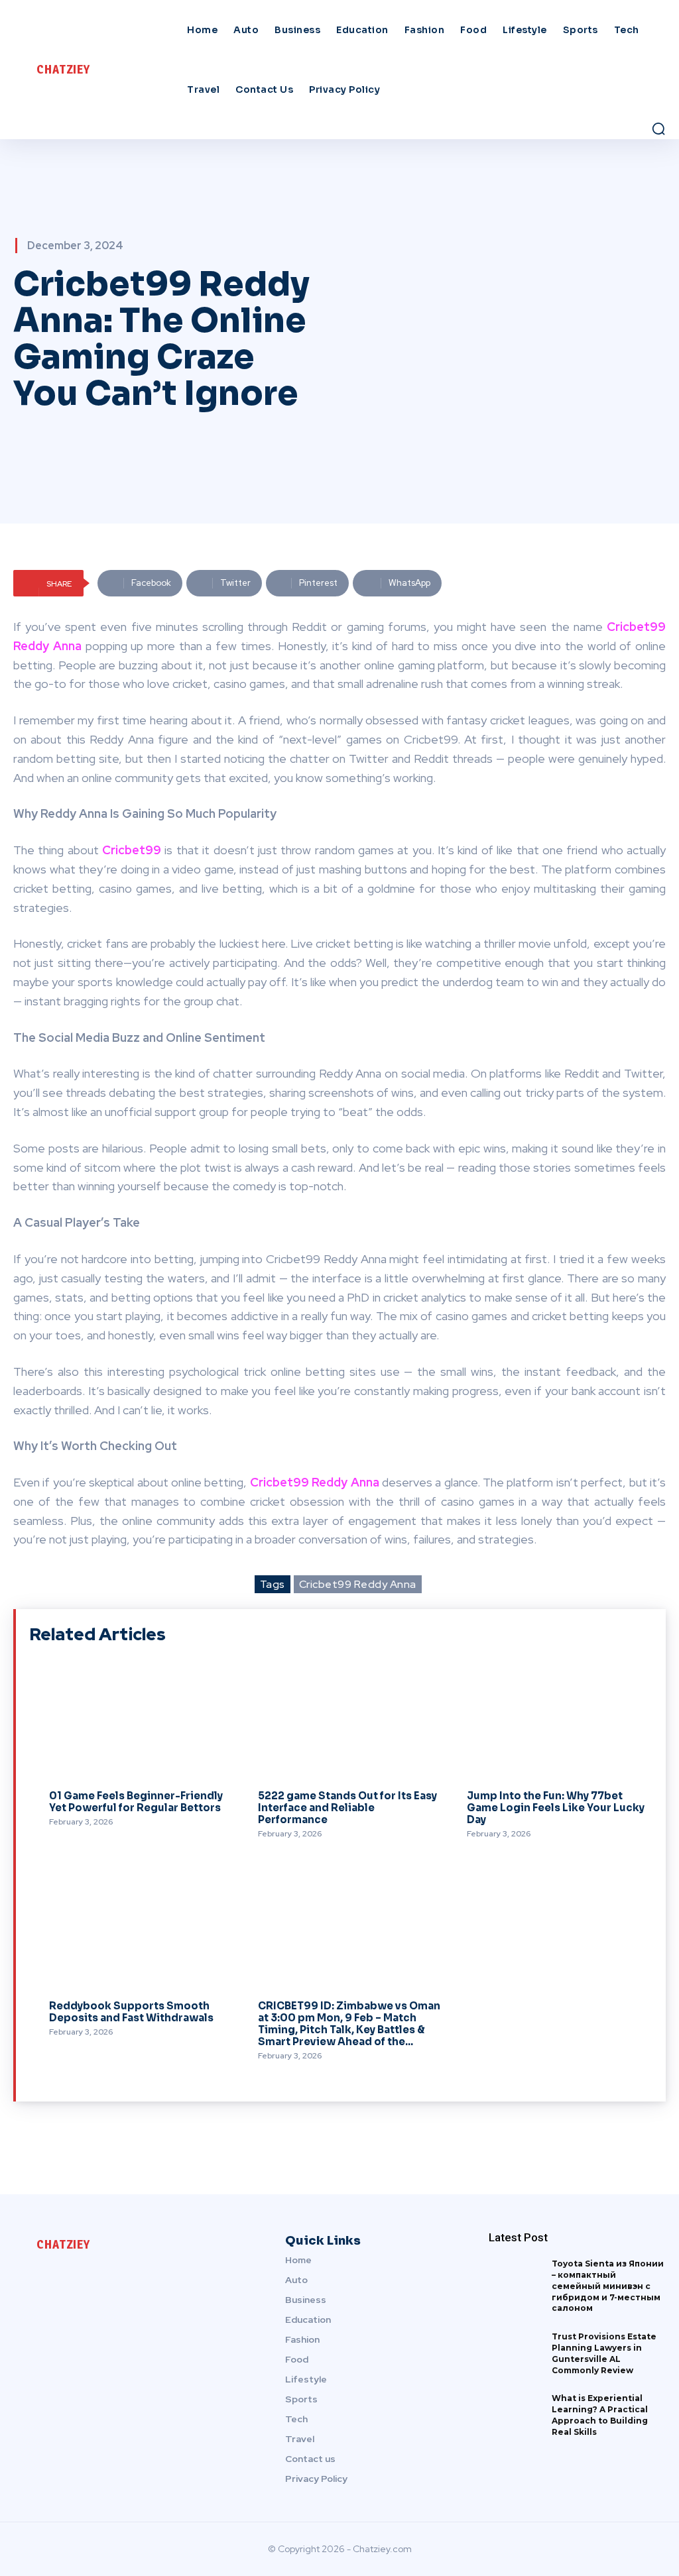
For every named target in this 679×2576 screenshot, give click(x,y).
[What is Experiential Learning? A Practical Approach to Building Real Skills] (515, 2417)
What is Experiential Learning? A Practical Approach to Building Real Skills (600, 2415)
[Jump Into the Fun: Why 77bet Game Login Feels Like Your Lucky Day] (551, 1721)
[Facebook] (24, 2279)
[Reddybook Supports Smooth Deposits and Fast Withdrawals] (134, 1931)
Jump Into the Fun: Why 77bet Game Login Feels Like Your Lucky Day (556, 1808)
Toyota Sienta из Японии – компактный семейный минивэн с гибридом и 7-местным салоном (608, 2286)
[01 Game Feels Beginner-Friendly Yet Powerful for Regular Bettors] (134, 1721)
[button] (658, 129)
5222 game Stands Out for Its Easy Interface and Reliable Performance (347, 1808)
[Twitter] (80, 2279)
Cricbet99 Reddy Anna (358, 1584)
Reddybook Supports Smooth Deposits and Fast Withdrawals (131, 2012)
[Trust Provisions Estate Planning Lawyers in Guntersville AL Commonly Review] (515, 2355)
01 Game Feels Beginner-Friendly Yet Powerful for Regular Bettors (136, 1802)
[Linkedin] (52, 2279)
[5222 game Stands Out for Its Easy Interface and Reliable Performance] (342, 1721)
